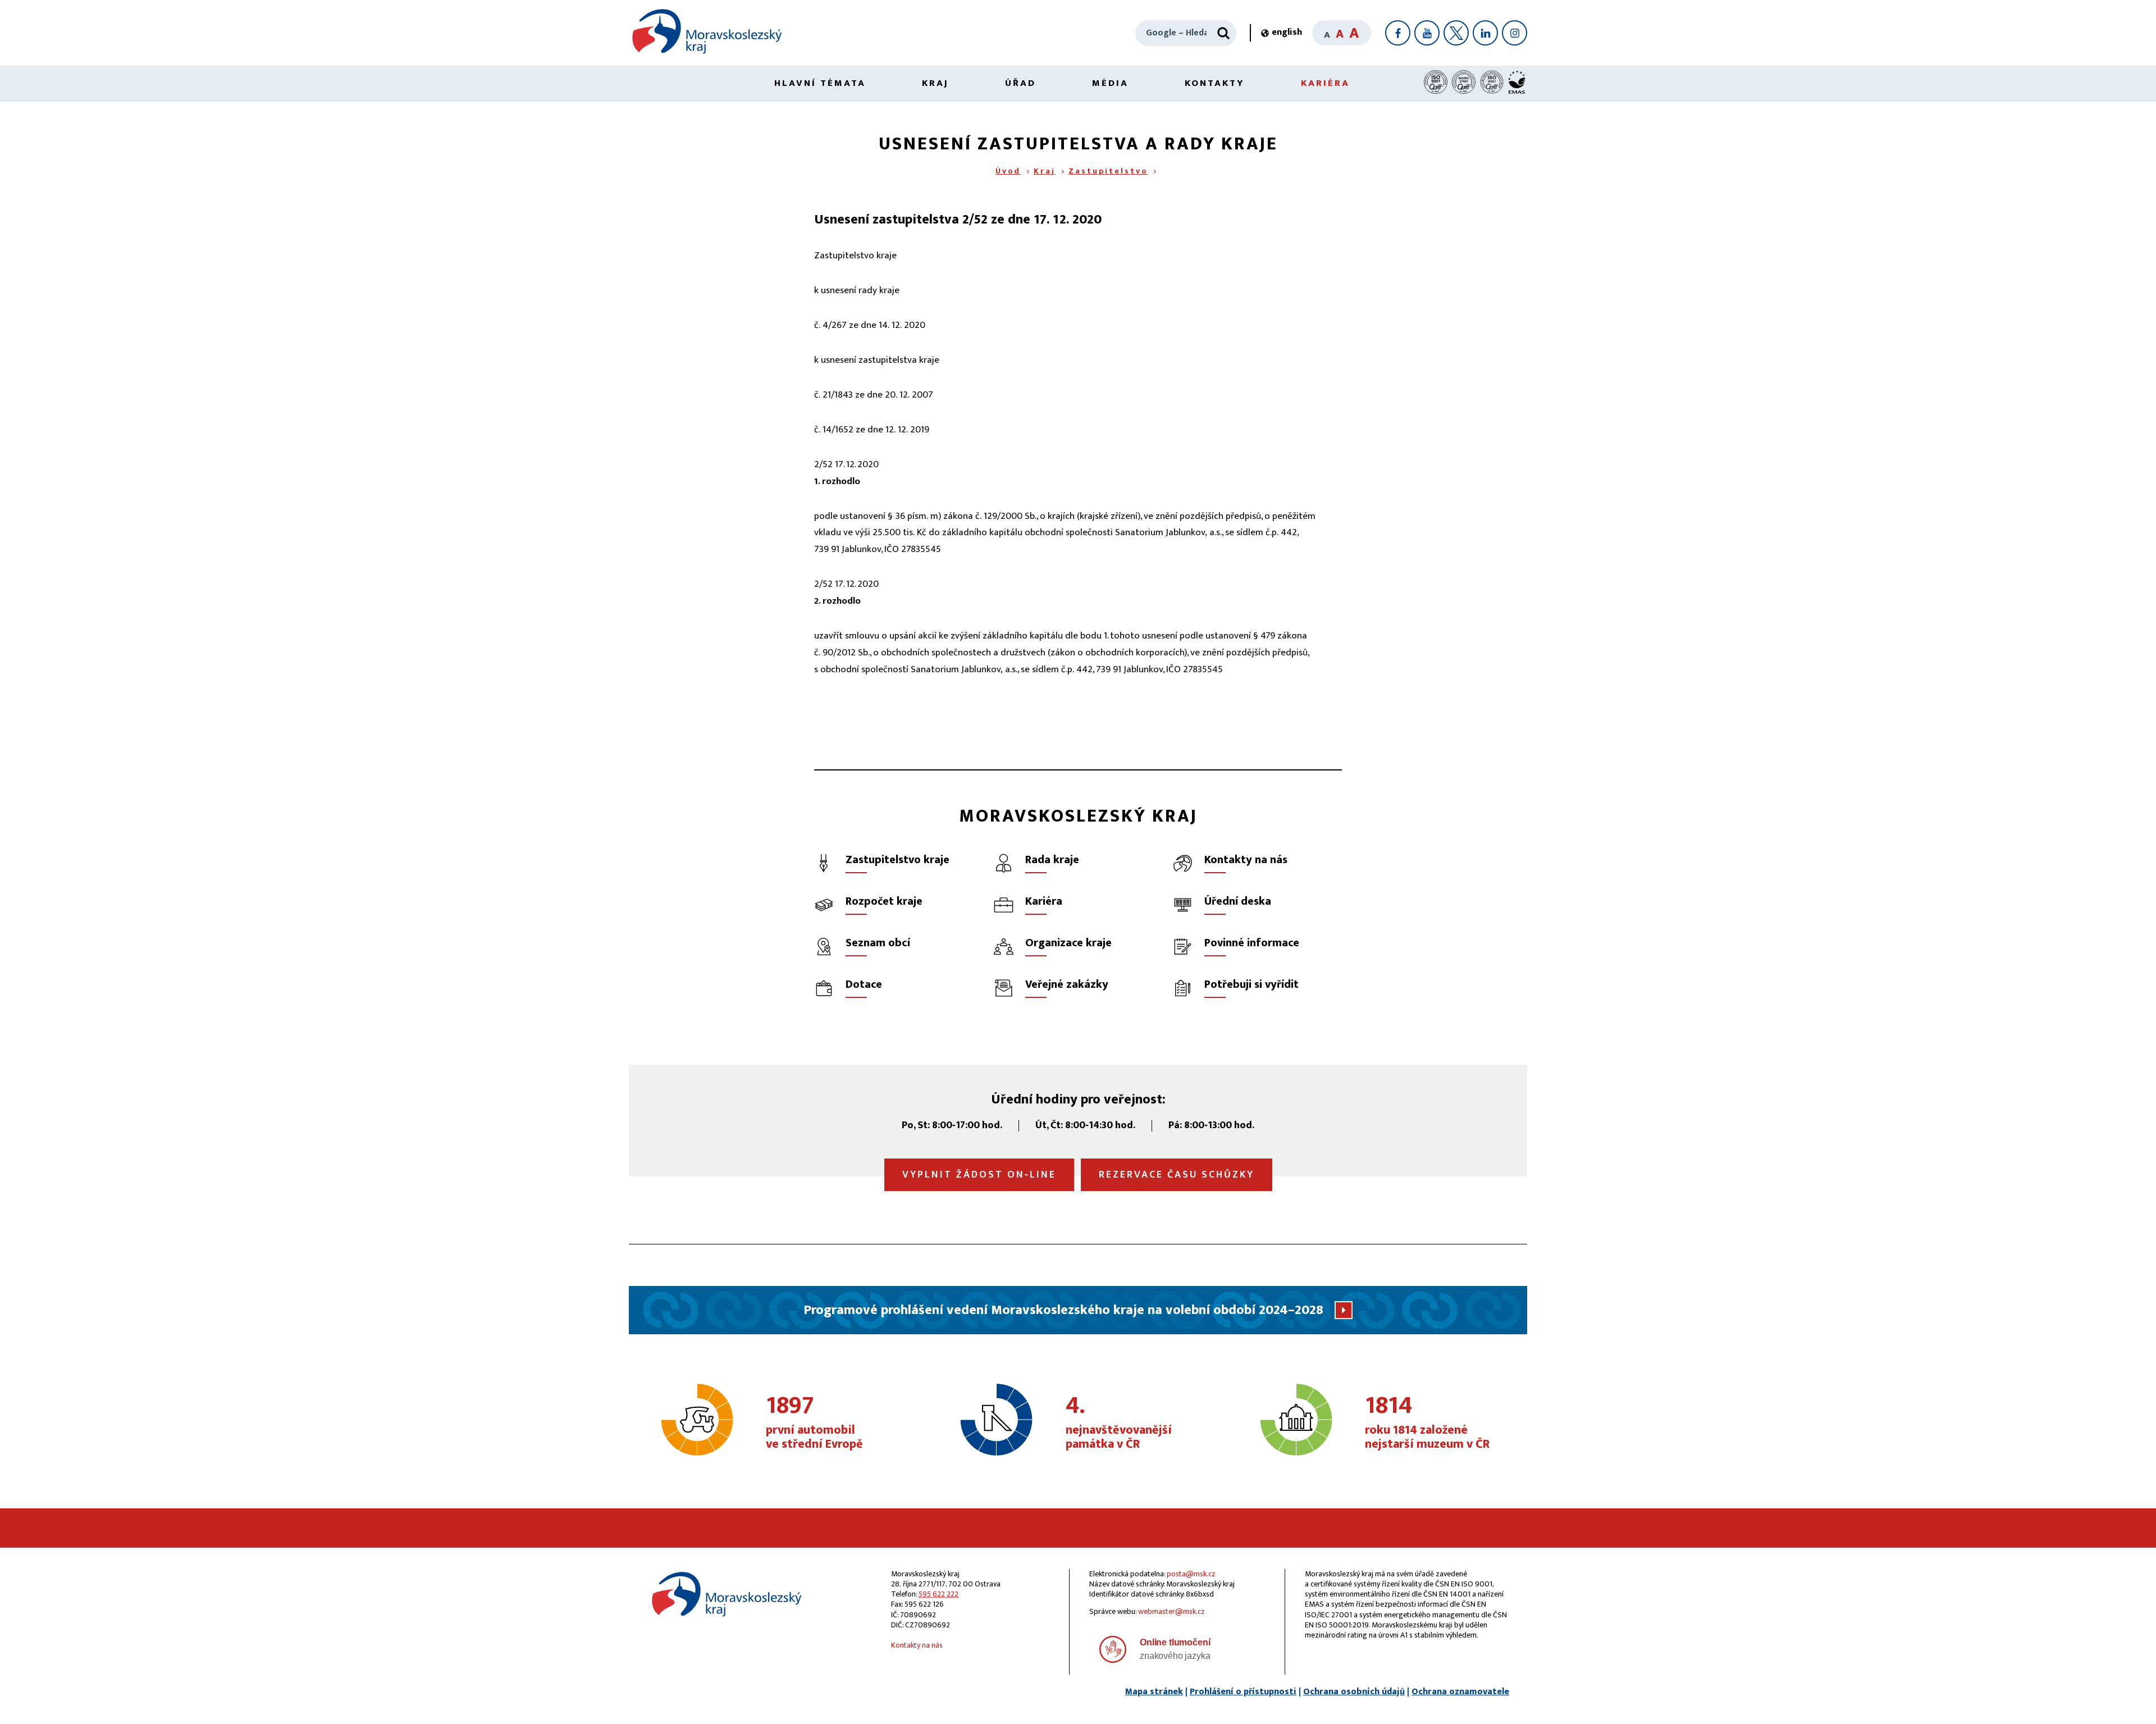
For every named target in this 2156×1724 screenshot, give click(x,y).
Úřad (1020, 83)
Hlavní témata (820, 83)
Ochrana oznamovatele (1460, 1692)
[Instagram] (1515, 33)
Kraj (935, 83)
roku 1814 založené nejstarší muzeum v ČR (1427, 1423)
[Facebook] (1398, 33)
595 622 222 (938, 1594)
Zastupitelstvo (1108, 171)
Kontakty (1215, 83)
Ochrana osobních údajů (1354, 1692)
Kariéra (1325, 83)
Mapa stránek (1154, 1692)
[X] (1456, 33)
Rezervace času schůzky (1177, 1175)
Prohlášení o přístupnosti (1243, 1692)
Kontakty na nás (917, 1645)
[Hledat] (1223, 33)
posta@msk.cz (1191, 1574)
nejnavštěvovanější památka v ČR (1119, 1423)
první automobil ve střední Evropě (814, 1423)
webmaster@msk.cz (1171, 1611)
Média (1110, 83)
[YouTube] (1427, 33)
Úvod (1008, 171)
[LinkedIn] (1485, 33)
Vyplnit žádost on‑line (979, 1175)
